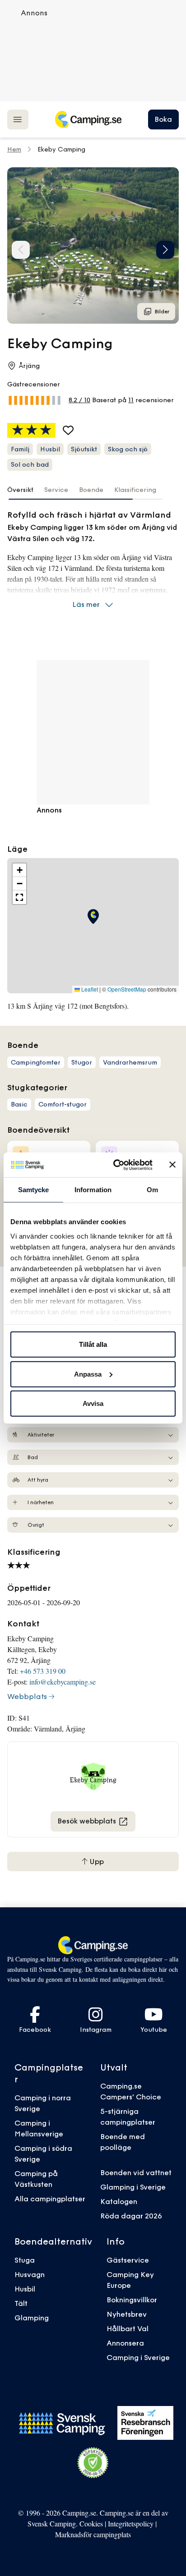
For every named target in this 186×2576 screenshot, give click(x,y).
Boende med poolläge (123, 2142)
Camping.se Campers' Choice (131, 2091)
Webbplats (27, 1696)
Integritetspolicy (131, 2523)
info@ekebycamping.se (63, 1682)
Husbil (25, 2289)
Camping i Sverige (138, 2357)
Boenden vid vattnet (136, 2172)
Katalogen (119, 2201)
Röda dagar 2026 (131, 2216)
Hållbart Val (128, 2328)
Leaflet (89, 989)
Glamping (32, 2318)
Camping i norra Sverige (43, 2103)
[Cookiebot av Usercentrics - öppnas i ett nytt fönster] (115, 1165)
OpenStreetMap (127, 989)
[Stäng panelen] (172, 1165)
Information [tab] (93, 1190)
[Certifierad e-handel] (93, 2463)
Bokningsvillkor (132, 2300)
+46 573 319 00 (43, 1671)
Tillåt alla (93, 1344)
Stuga (25, 2260)
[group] (93, 246)
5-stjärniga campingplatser (128, 2117)
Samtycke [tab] (34, 1190)
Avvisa (93, 1403)
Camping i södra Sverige (43, 2154)
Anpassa (88, 1374)
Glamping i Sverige (133, 2187)
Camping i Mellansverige (39, 2128)
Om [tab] (152, 1190)
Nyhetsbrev (127, 2314)
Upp (96, 1861)
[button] (165, 250)
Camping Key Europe (130, 2280)
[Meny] (18, 119)
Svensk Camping (52, 2523)
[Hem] (88, 119)
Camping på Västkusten (36, 2179)
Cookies (91, 2523)
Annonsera (125, 2343)
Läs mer (86, 604)
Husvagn (30, 2274)
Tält (21, 2303)
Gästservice (128, 2260)
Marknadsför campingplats (93, 2534)
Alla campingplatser (50, 2199)
